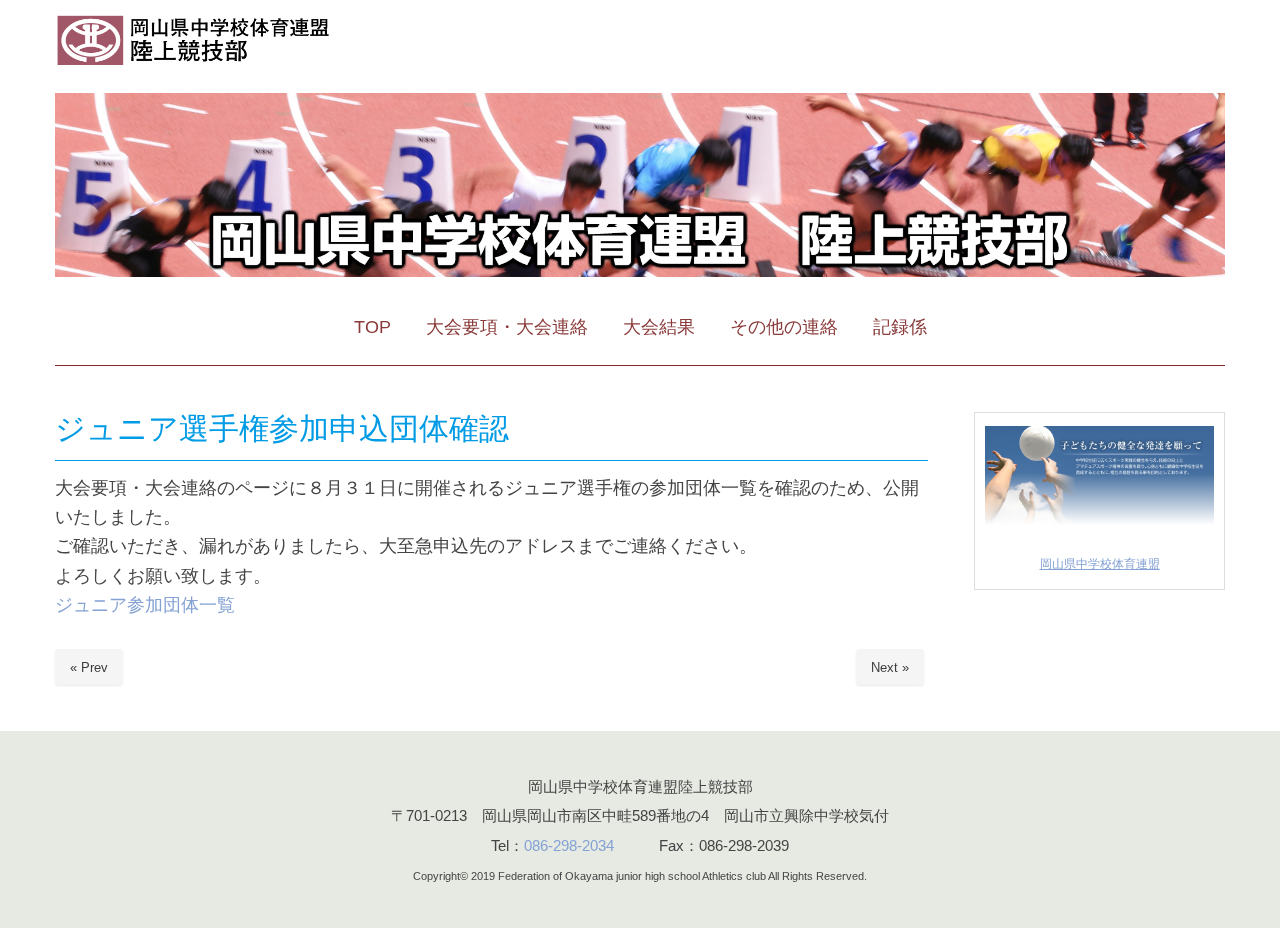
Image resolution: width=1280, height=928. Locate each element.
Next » (890, 667)
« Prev (89, 667)
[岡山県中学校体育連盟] (1099, 527)
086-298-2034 (569, 845)
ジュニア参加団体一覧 (145, 604)
